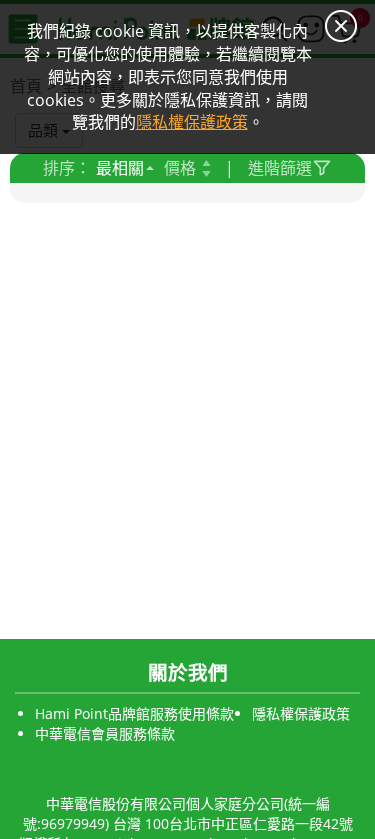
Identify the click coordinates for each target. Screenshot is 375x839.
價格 (180, 168)
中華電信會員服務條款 (105, 733)
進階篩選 (280, 168)
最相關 (120, 168)
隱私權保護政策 (301, 713)
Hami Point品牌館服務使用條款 (134, 713)
